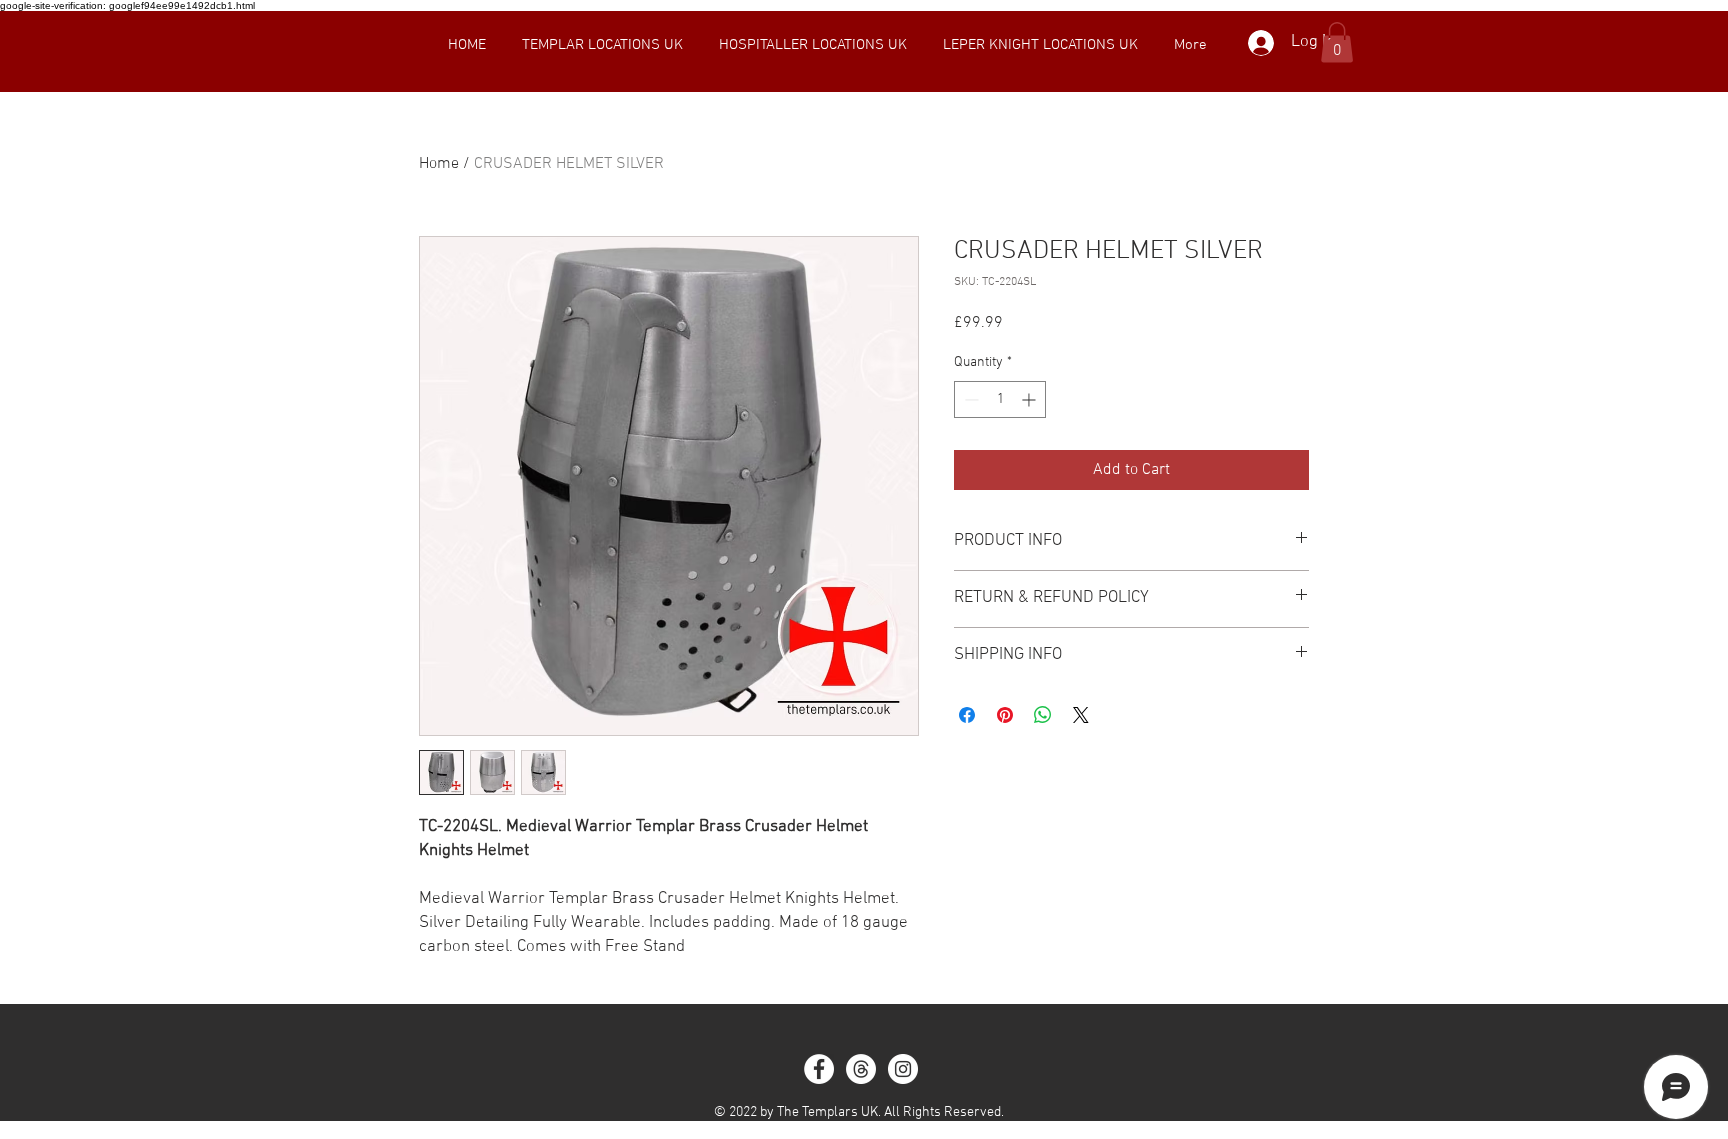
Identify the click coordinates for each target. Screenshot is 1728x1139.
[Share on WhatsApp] (1043, 715)
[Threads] (861, 1069)
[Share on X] (1081, 715)
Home (439, 164)
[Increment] (1030, 399)
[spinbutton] (1000, 399)
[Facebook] (819, 1069)
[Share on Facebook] (967, 715)
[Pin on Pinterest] (1005, 715)
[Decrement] (969, 399)
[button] (602, 45)
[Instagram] (903, 1069)
